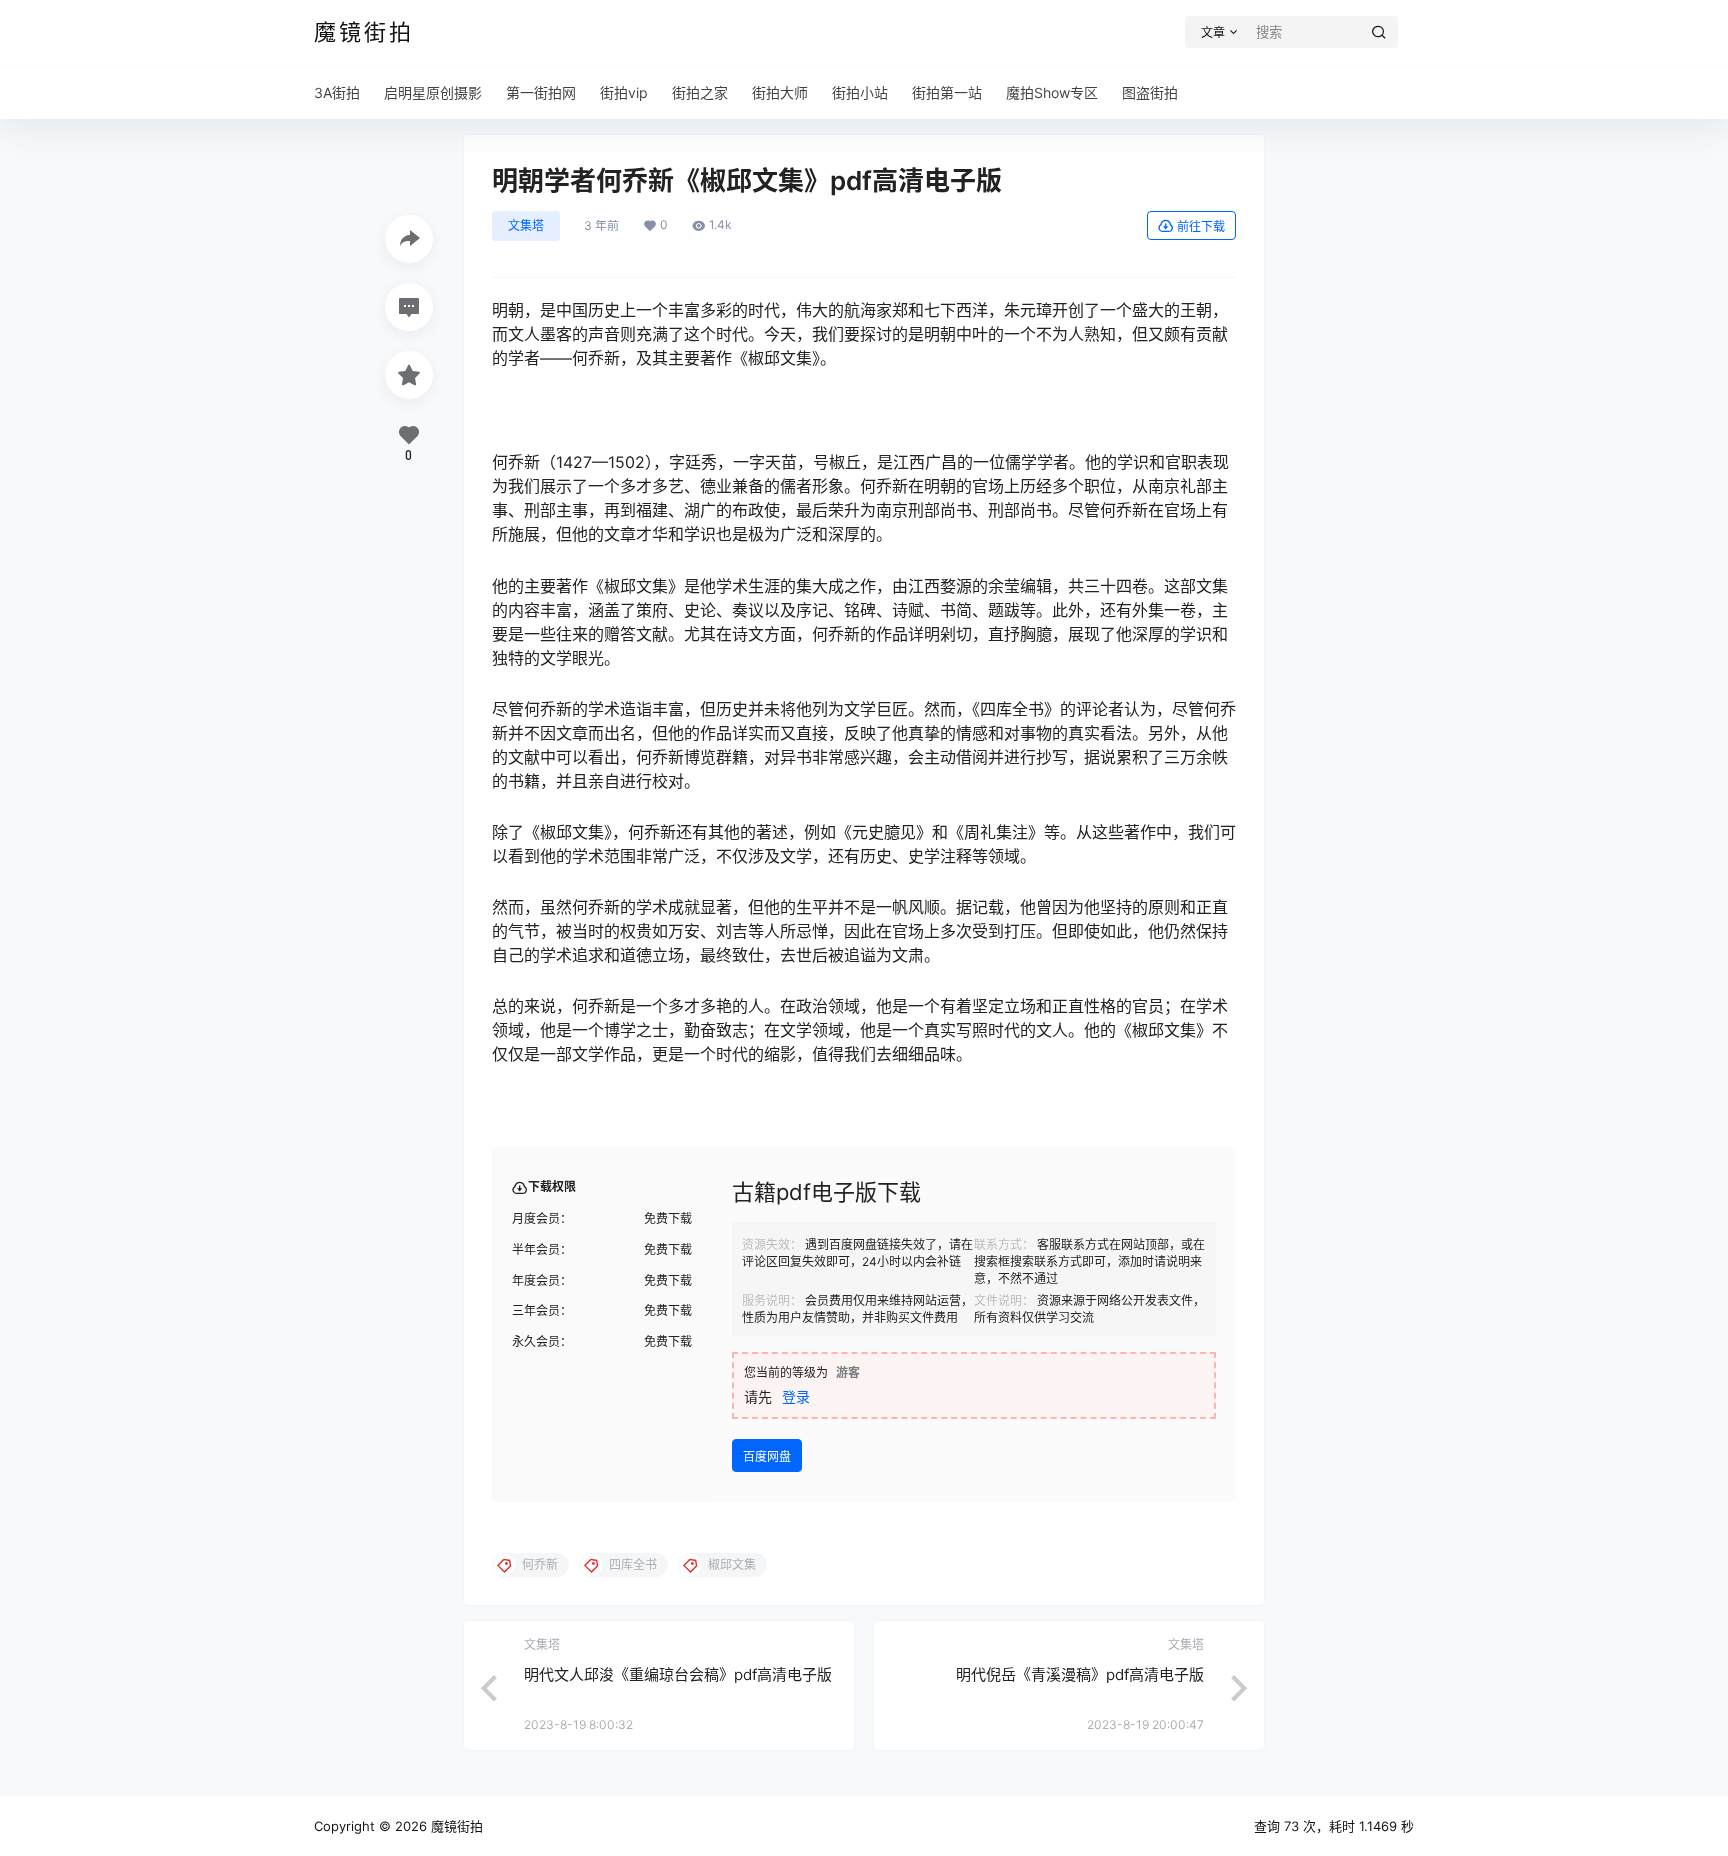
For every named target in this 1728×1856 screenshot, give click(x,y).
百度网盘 (767, 1456)
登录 (796, 1396)
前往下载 (1201, 226)
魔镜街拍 (455, 1826)
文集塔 (526, 225)
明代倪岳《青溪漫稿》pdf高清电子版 (1080, 1674)
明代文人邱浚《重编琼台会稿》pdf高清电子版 (678, 1674)
